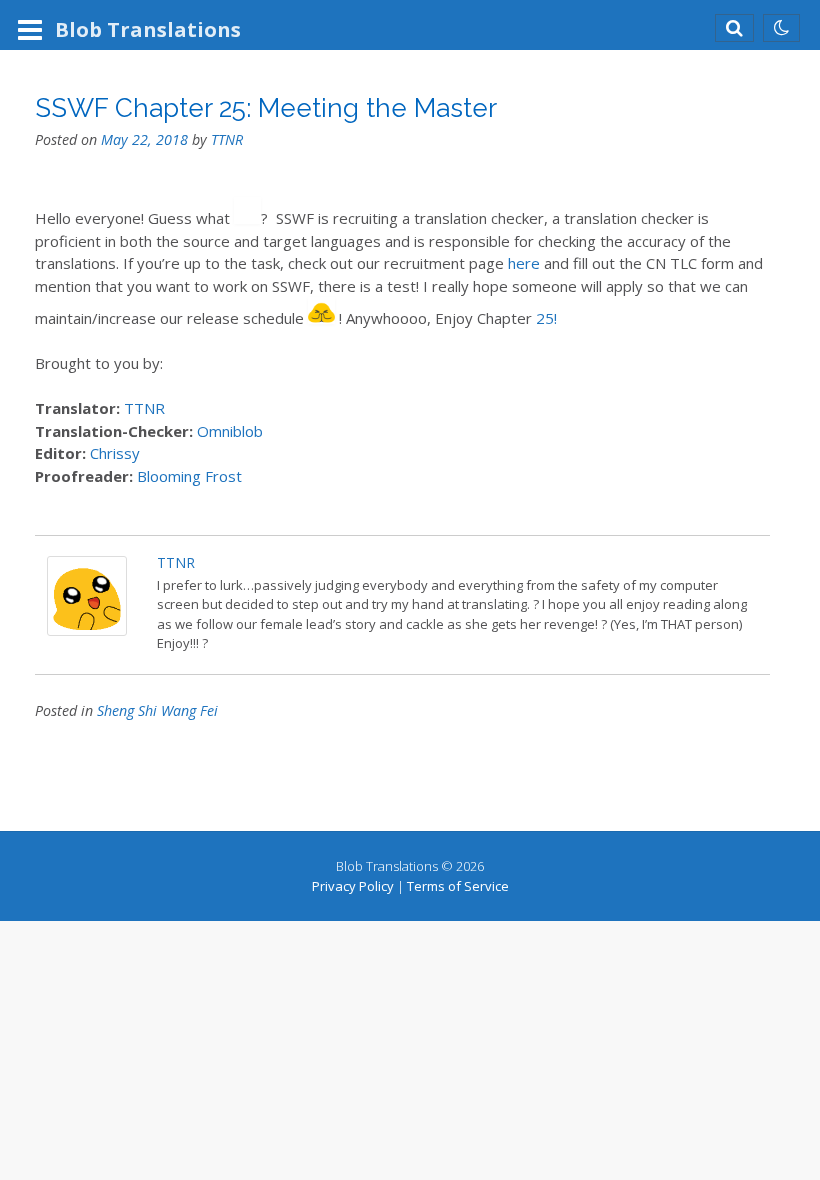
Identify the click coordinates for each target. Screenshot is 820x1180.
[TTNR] (87, 630)
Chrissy (115, 453)
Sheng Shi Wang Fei (157, 710)
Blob (148, 29)
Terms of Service (458, 886)
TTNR (227, 139)
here (524, 263)
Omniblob (230, 431)
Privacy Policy (353, 886)
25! (546, 318)
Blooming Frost (187, 476)
